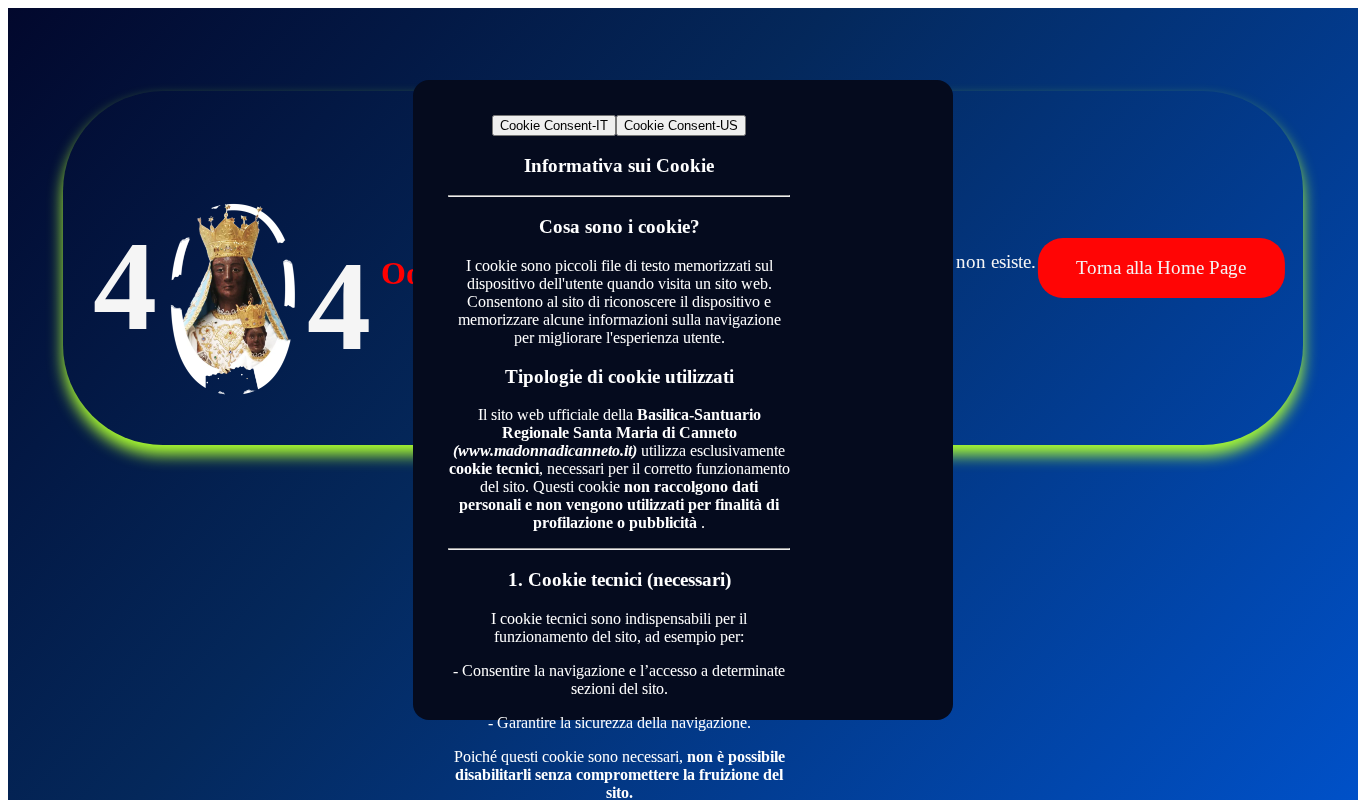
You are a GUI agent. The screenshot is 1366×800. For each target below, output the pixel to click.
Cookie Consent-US (681, 125)
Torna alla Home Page (1161, 267)
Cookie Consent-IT (554, 125)
